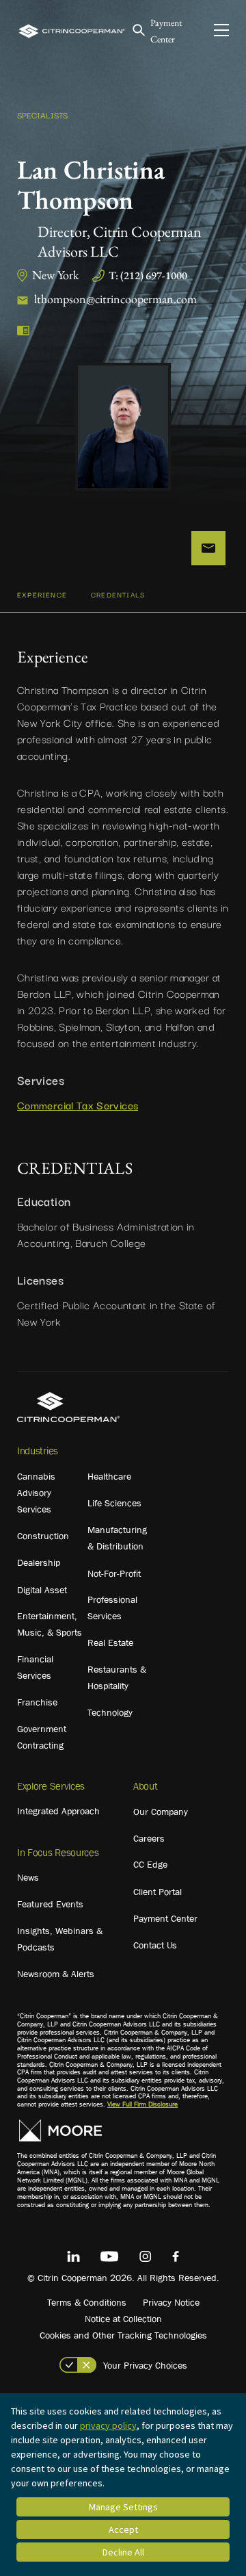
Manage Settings (123, 2507)
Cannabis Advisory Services (36, 1493)
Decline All (123, 2552)
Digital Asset (42, 1590)
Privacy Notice (171, 2302)
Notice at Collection (123, 2319)
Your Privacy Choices (145, 2365)
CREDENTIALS (118, 594)
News (28, 1877)
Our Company (161, 1812)
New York (55, 275)
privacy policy (108, 2425)
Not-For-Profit (114, 1573)
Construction (43, 1536)
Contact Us (155, 1945)
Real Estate (110, 1643)
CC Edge (150, 1864)
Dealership (39, 1562)
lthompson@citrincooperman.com (115, 299)
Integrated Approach (58, 1811)
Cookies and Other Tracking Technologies (123, 2335)
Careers (149, 1838)
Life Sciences (114, 1503)
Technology (110, 1712)
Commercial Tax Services (78, 1105)
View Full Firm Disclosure (142, 2104)
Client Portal (158, 1892)
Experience (42, 594)
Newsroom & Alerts (56, 1974)
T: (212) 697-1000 (148, 275)
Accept (123, 2529)
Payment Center (165, 1918)
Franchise (37, 1702)
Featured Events (50, 1904)
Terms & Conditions (87, 2302)
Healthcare (109, 1476)
